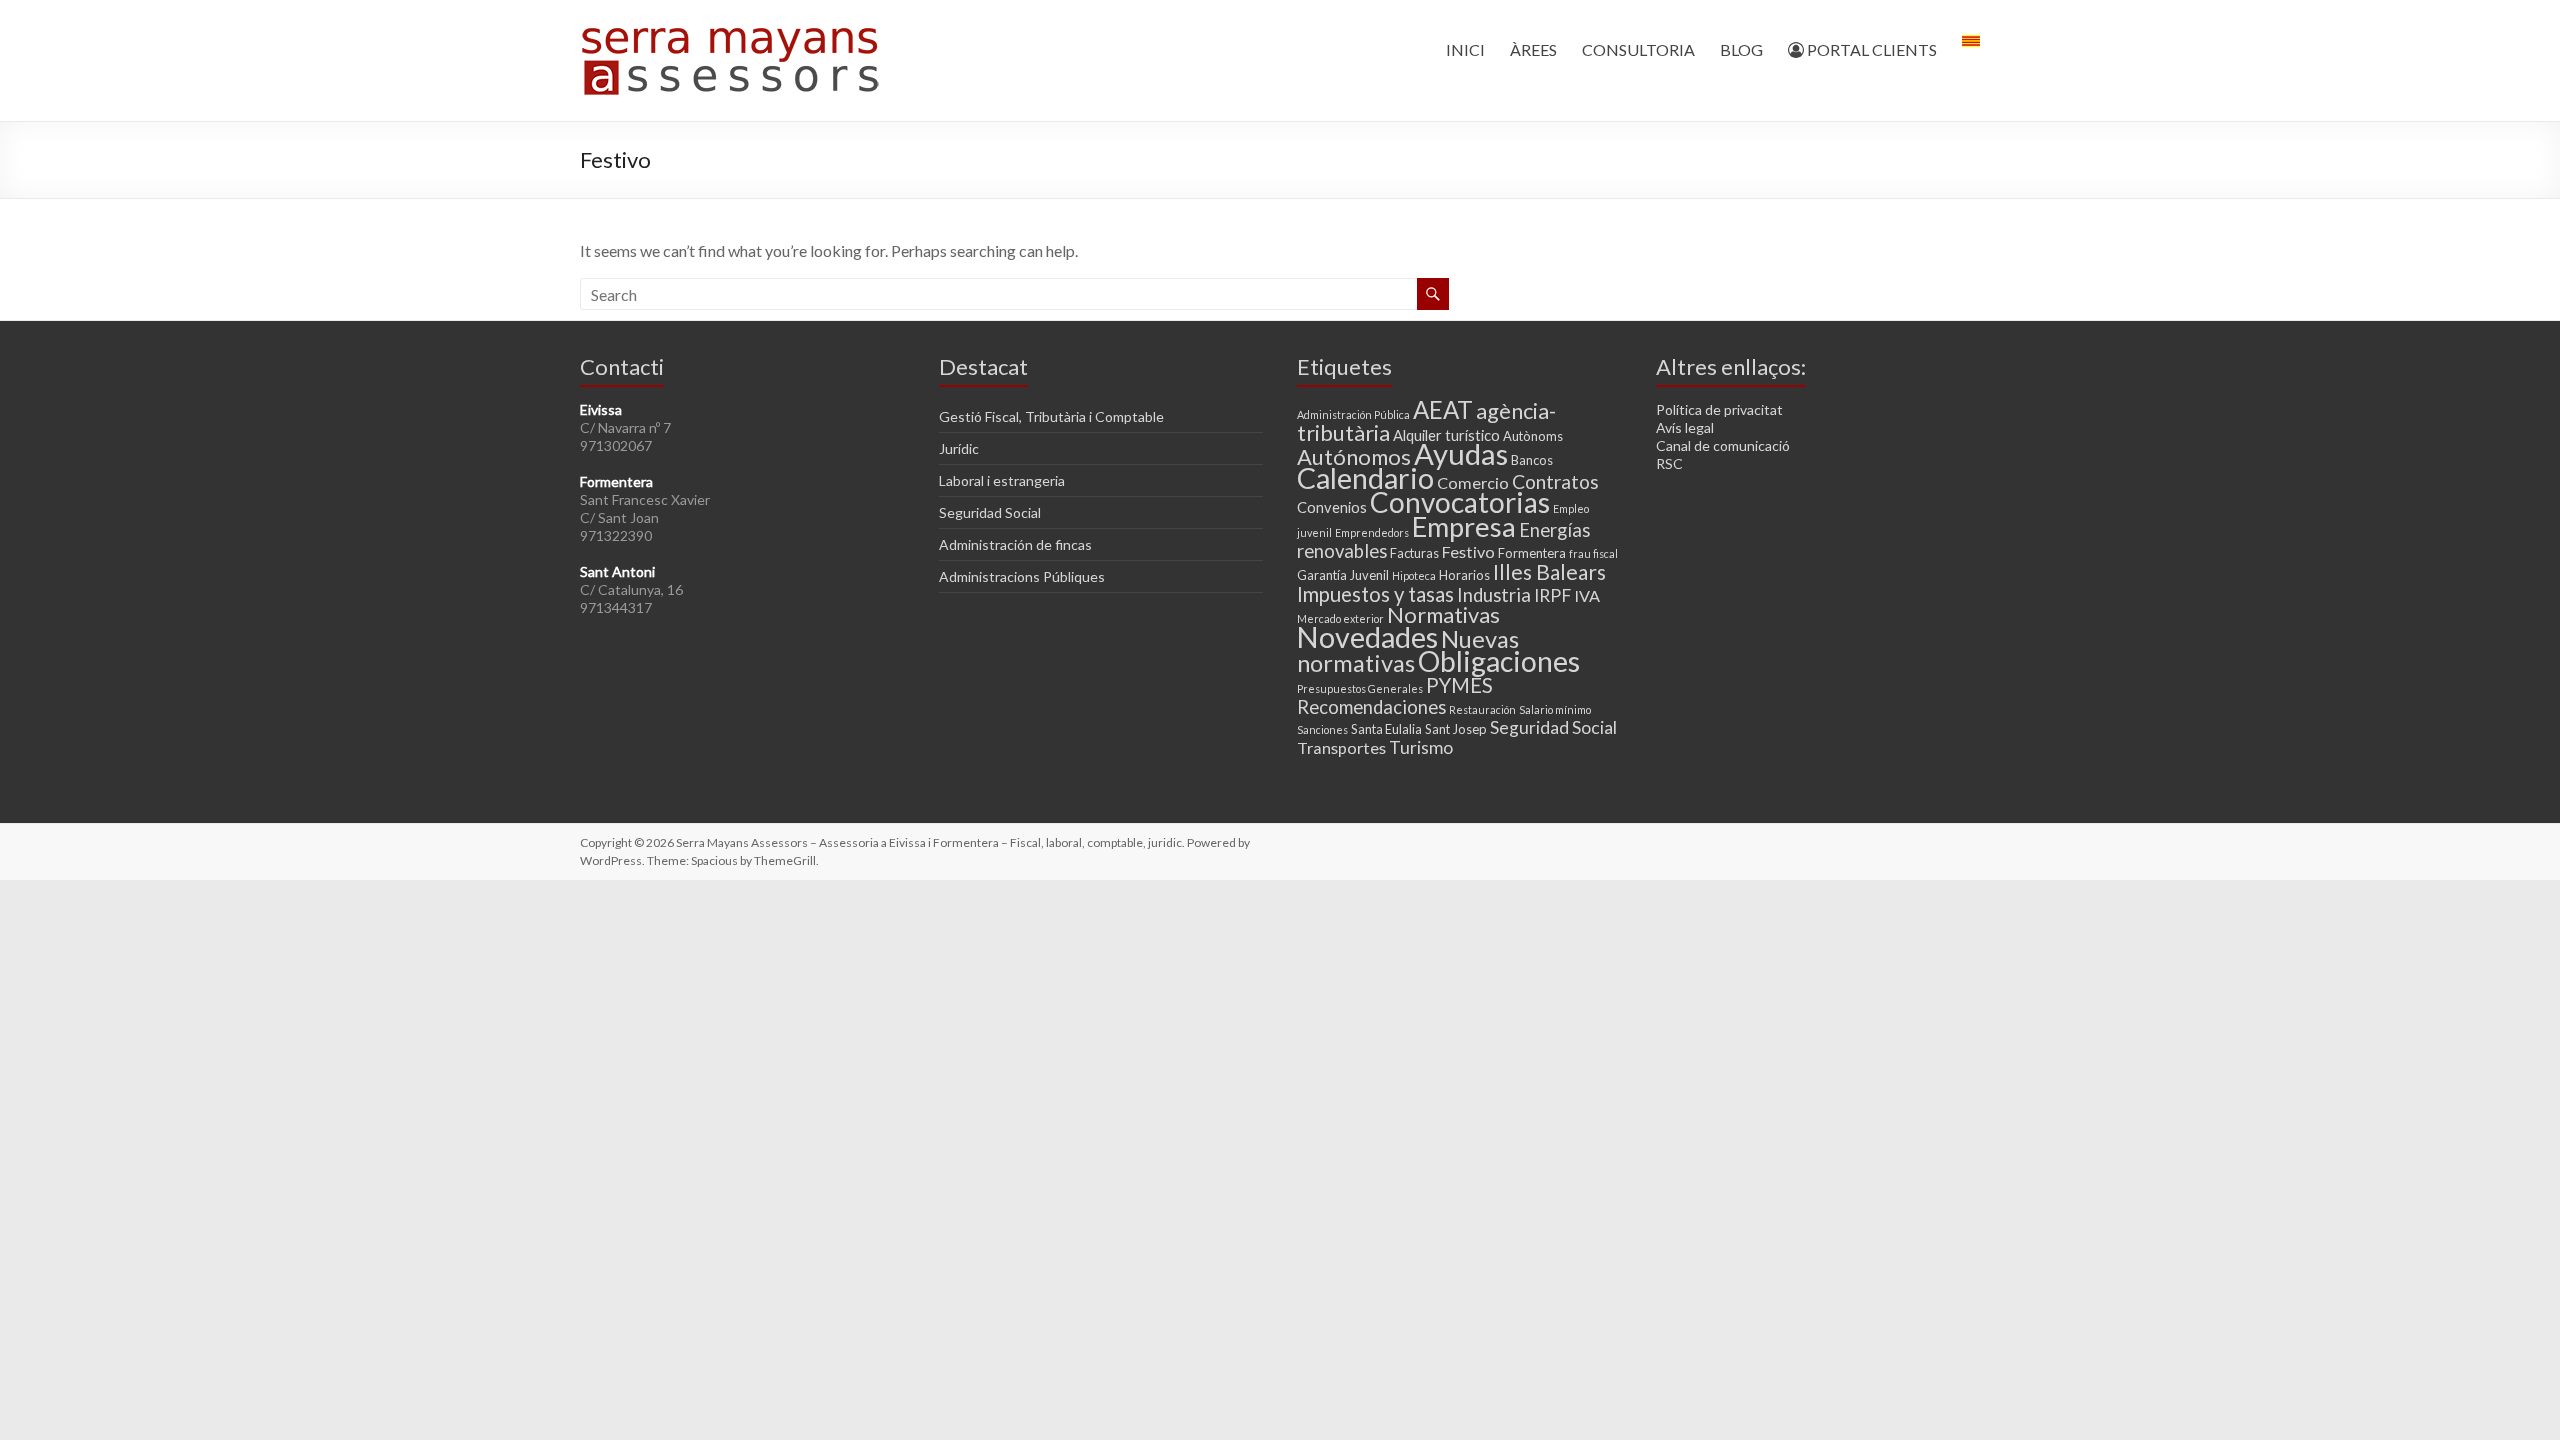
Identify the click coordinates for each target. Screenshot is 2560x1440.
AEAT (1443, 409)
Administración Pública (1353, 414)
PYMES (1459, 685)
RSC (1669, 463)
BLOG (1741, 49)
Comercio (1473, 482)
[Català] (1971, 50)
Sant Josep (1456, 729)
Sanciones (1322, 729)
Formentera (1532, 553)
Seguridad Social (990, 512)
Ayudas (1461, 453)
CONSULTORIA (1638, 49)
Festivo (1468, 551)
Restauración (1482, 709)
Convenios (1332, 507)
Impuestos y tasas (1375, 594)
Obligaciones (1499, 661)
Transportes (1341, 747)
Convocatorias (1460, 502)
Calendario (1365, 478)
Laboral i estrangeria (1002, 480)
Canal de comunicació (1723, 445)
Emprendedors (1372, 532)
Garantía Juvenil (1343, 575)
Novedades (1367, 637)
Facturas (1414, 553)
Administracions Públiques (1022, 576)
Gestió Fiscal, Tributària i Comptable (1051, 416)
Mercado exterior (1340, 618)
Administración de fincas (1015, 544)
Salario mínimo (1555, 709)
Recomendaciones (1371, 707)
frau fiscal (1593, 553)
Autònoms (1533, 436)
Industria (1494, 595)
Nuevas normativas (1408, 651)
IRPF (1552, 595)
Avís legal (1685, 427)
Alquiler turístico (1446, 435)
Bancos (1532, 460)
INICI (1465, 49)
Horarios (1464, 575)
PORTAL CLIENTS (1870, 49)
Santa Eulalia (1386, 729)
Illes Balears (1549, 571)
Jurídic (959, 448)
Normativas (1443, 614)
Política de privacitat (1719, 409)
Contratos (1555, 481)
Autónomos (1354, 456)
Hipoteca (1414, 575)
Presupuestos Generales (1360, 688)
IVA (1587, 595)
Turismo (1421, 747)
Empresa (1464, 526)
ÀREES (1533, 49)
